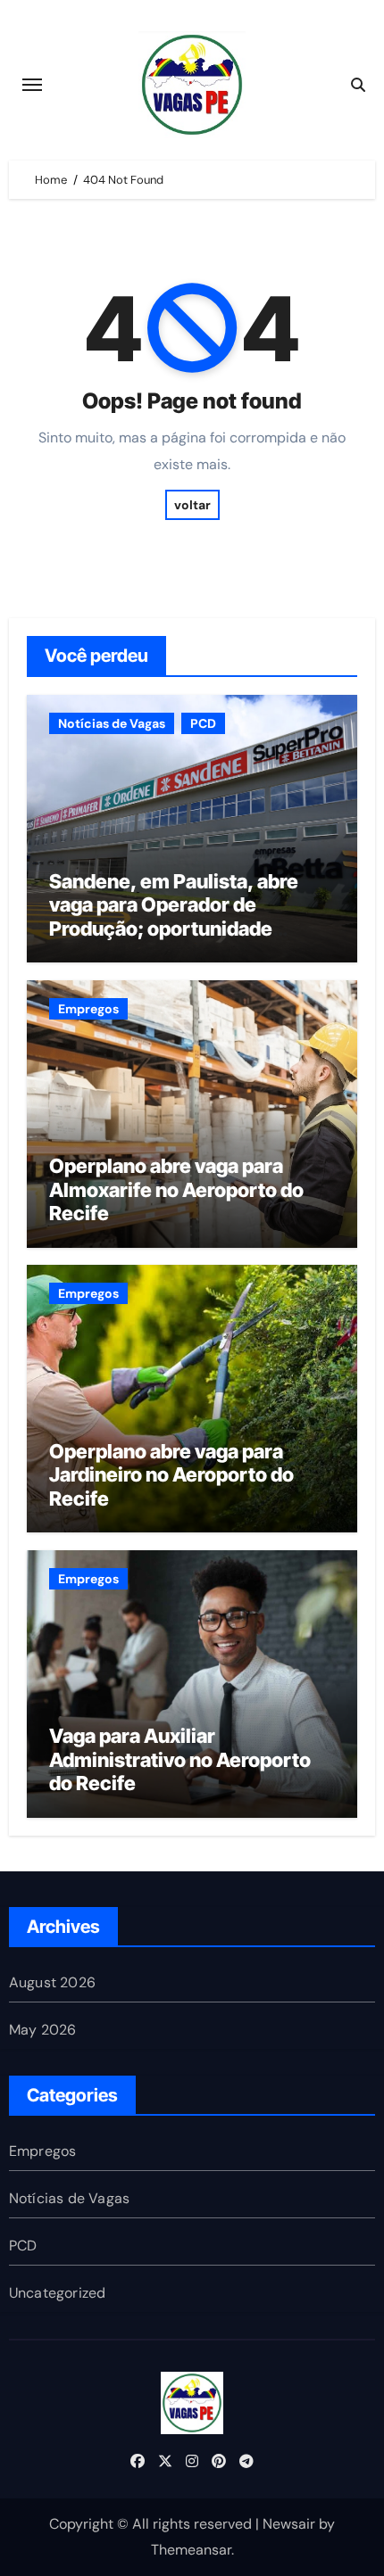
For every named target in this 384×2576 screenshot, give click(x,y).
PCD (203, 723)
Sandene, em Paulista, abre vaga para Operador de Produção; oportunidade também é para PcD (174, 916)
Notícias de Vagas (112, 723)
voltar (192, 505)
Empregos (88, 1009)
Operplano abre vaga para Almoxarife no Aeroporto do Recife (176, 1189)
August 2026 (52, 1982)
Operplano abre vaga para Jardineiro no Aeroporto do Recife (171, 1475)
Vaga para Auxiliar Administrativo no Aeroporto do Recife (180, 1759)
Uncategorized (58, 2293)
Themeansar (191, 2550)
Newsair (289, 2524)
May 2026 (43, 2030)
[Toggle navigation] (32, 85)
